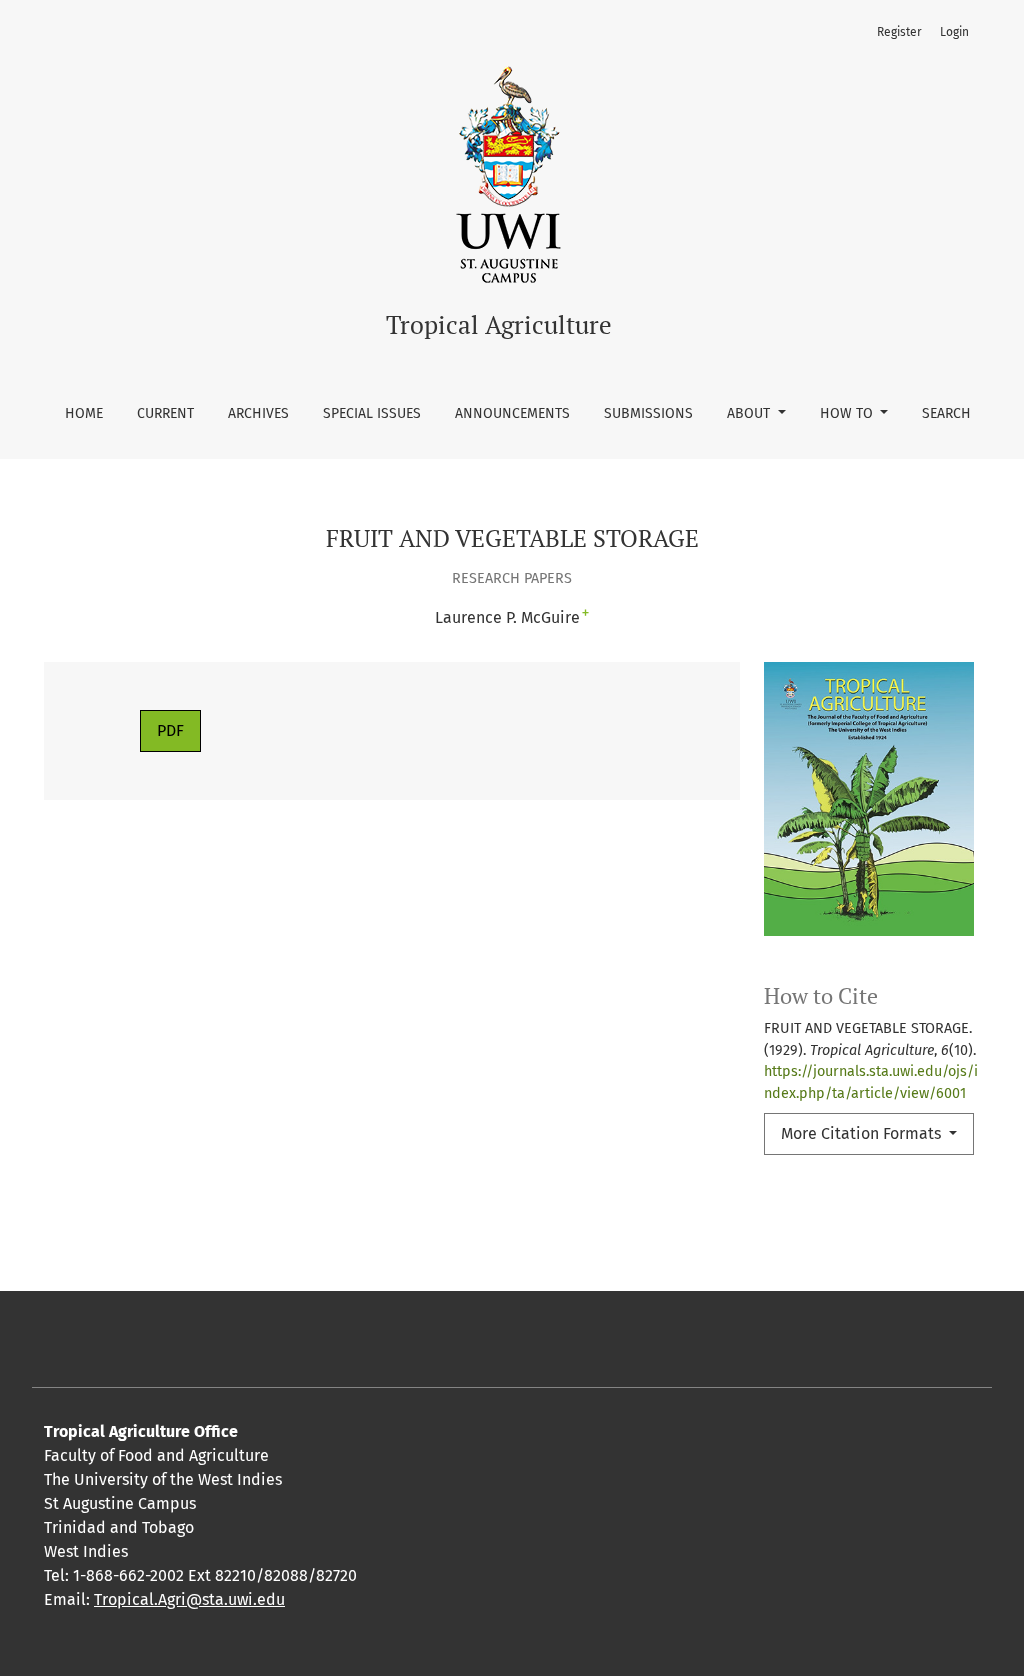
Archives (258, 413)
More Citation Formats (863, 1133)
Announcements (512, 413)
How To (848, 413)
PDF (170, 730)
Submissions (648, 413)
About (750, 413)
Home (84, 413)
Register (899, 32)
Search (946, 413)
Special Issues (372, 413)
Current (165, 413)
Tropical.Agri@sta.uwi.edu (189, 1599)
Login (954, 32)
